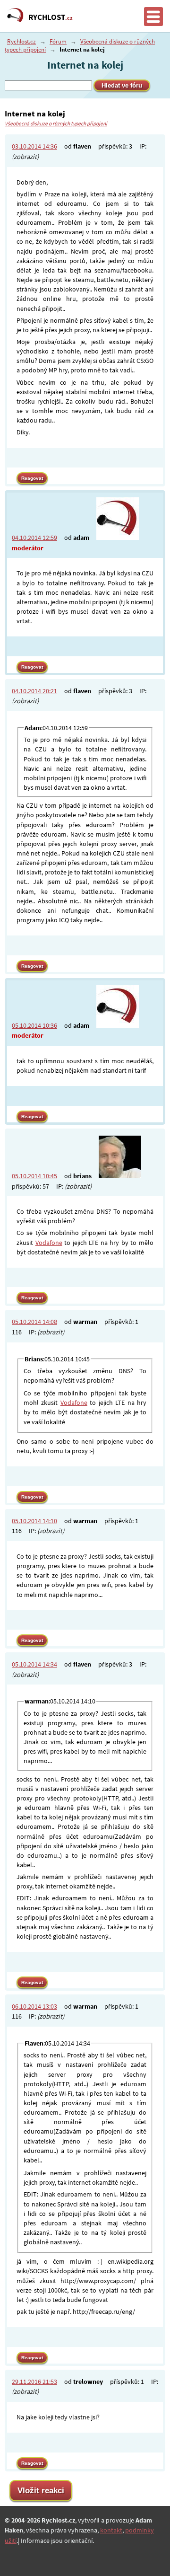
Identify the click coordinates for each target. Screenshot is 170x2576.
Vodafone (49, 1243)
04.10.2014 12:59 (34, 538)
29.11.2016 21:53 (34, 2382)
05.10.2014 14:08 (34, 1322)
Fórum (58, 41)
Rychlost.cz (21, 41)
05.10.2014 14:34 (34, 1664)
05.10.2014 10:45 (34, 1176)
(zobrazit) (25, 157)
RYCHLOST (51, 17)
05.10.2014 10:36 (34, 1025)
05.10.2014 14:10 (34, 1521)
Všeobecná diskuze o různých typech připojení (56, 124)
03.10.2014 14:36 (34, 146)
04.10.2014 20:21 (34, 691)
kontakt (111, 2530)
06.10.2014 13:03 (34, 2006)
